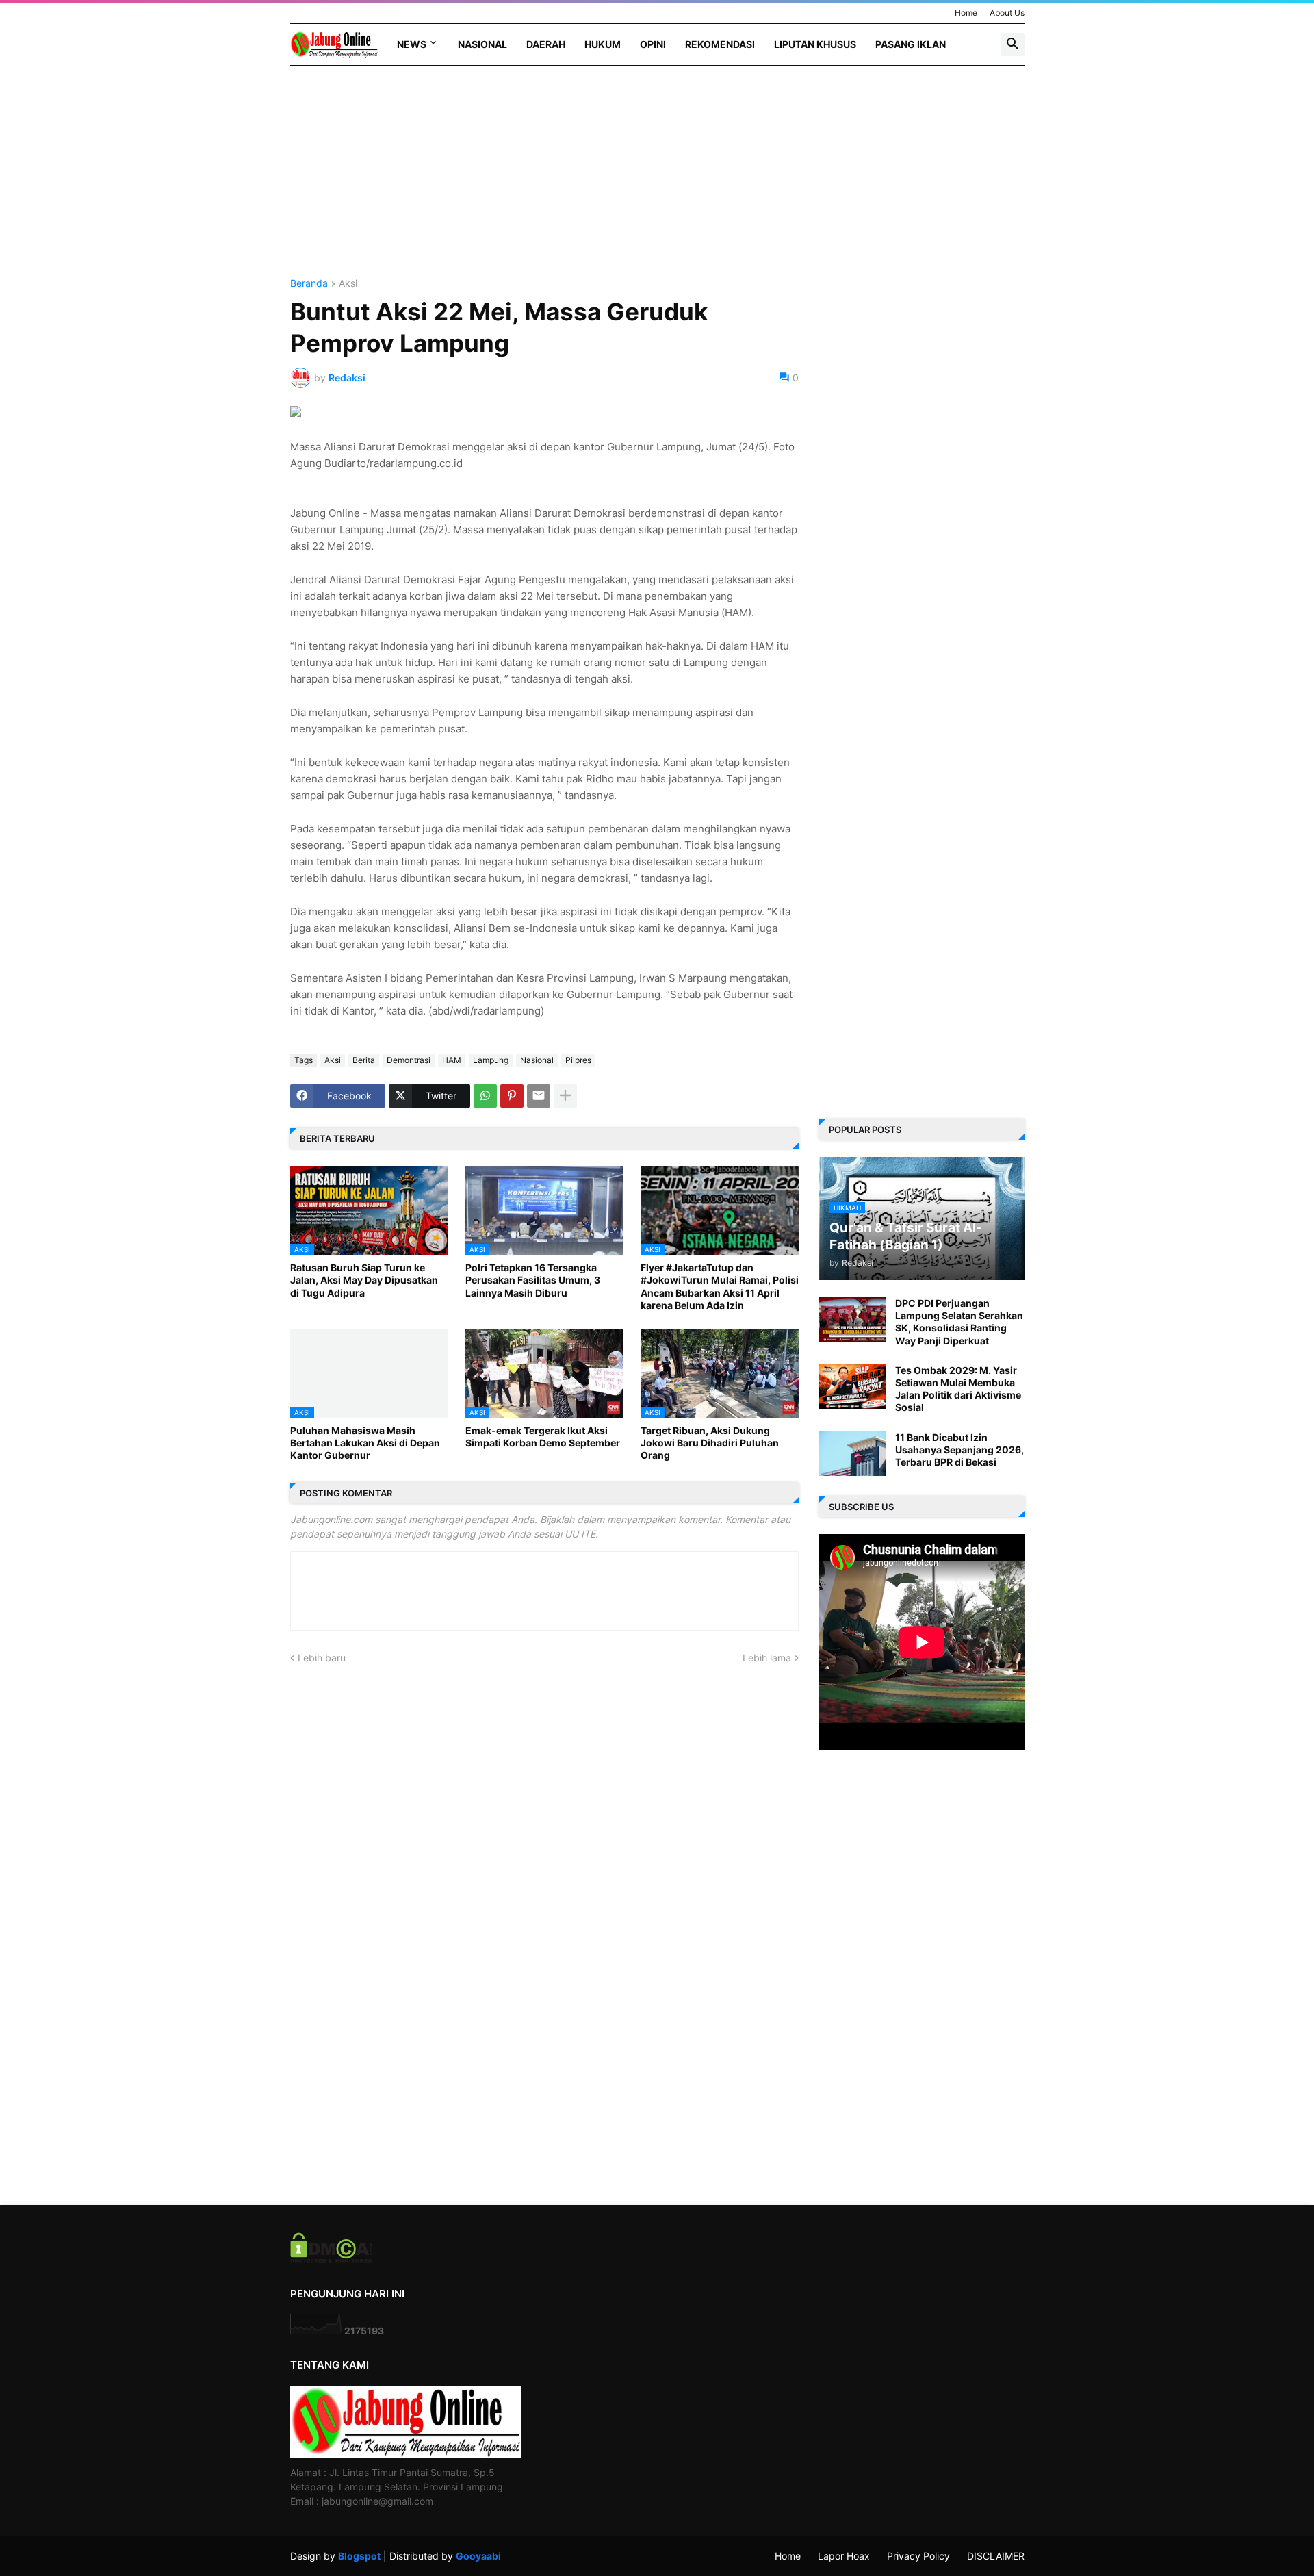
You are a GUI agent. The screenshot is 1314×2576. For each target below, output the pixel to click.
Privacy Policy (918, 2556)
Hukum (603, 44)
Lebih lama (767, 1658)
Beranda (309, 284)
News (412, 44)
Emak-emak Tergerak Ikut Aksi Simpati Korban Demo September (543, 1437)
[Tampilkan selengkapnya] (565, 1096)
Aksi (348, 284)
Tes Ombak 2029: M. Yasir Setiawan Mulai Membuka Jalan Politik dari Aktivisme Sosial (958, 1389)
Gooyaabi (478, 2556)
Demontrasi (409, 1060)
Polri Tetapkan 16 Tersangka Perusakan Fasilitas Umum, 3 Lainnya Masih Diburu (533, 1280)
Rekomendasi (720, 44)
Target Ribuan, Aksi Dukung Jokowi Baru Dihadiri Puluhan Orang (710, 1443)
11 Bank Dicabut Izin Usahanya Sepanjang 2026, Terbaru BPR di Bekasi (959, 1450)
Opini (653, 44)
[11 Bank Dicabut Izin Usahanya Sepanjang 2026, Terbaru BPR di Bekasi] (853, 1454)
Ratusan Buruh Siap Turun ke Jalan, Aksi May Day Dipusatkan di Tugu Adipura (364, 1280)
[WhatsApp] (485, 1096)
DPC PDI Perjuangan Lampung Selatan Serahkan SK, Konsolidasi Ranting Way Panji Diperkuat (959, 1322)
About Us (1007, 13)
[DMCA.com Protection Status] (332, 2259)
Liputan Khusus (815, 44)
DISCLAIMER (996, 2556)
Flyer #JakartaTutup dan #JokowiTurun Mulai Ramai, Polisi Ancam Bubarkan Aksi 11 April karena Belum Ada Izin (720, 1286)
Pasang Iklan (911, 44)
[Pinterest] (512, 1096)
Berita (364, 1060)
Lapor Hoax (844, 2556)
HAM (452, 1060)
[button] (1013, 44)
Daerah (546, 44)
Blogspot (359, 2556)
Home (966, 13)
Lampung (491, 1060)
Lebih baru (322, 1658)
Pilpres (578, 1060)
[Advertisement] (544, 183)
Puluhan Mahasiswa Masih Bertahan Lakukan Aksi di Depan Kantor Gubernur (365, 1443)
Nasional (482, 44)
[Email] (539, 1096)
